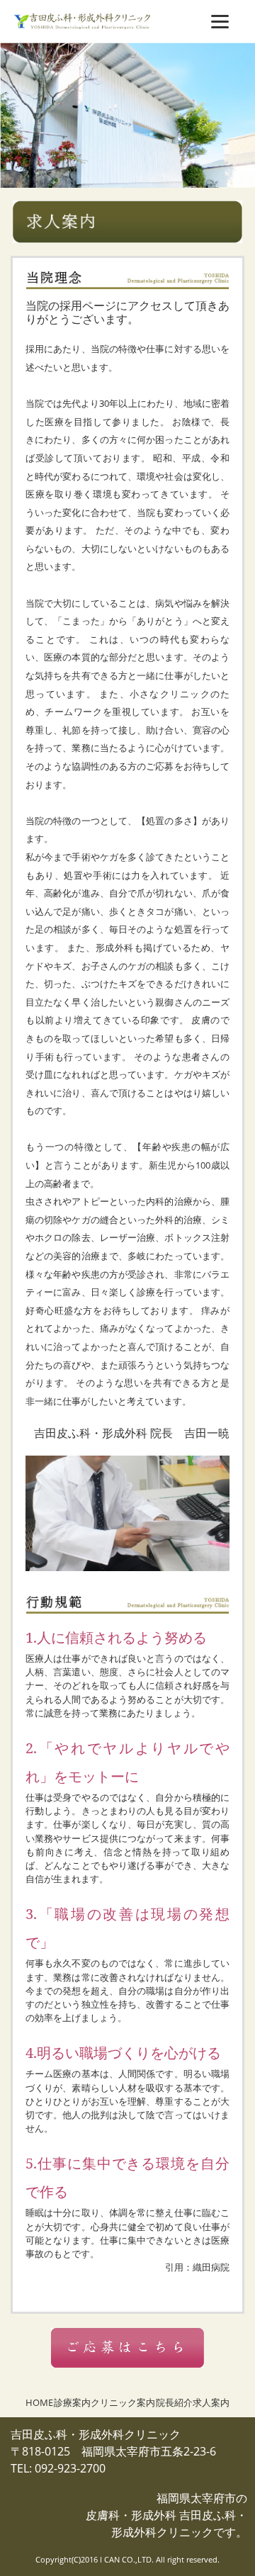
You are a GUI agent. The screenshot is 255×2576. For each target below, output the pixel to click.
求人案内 (211, 2402)
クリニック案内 (123, 2402)
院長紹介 (174, 2402)
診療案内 (72, 2402)
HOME (39, 2402)
